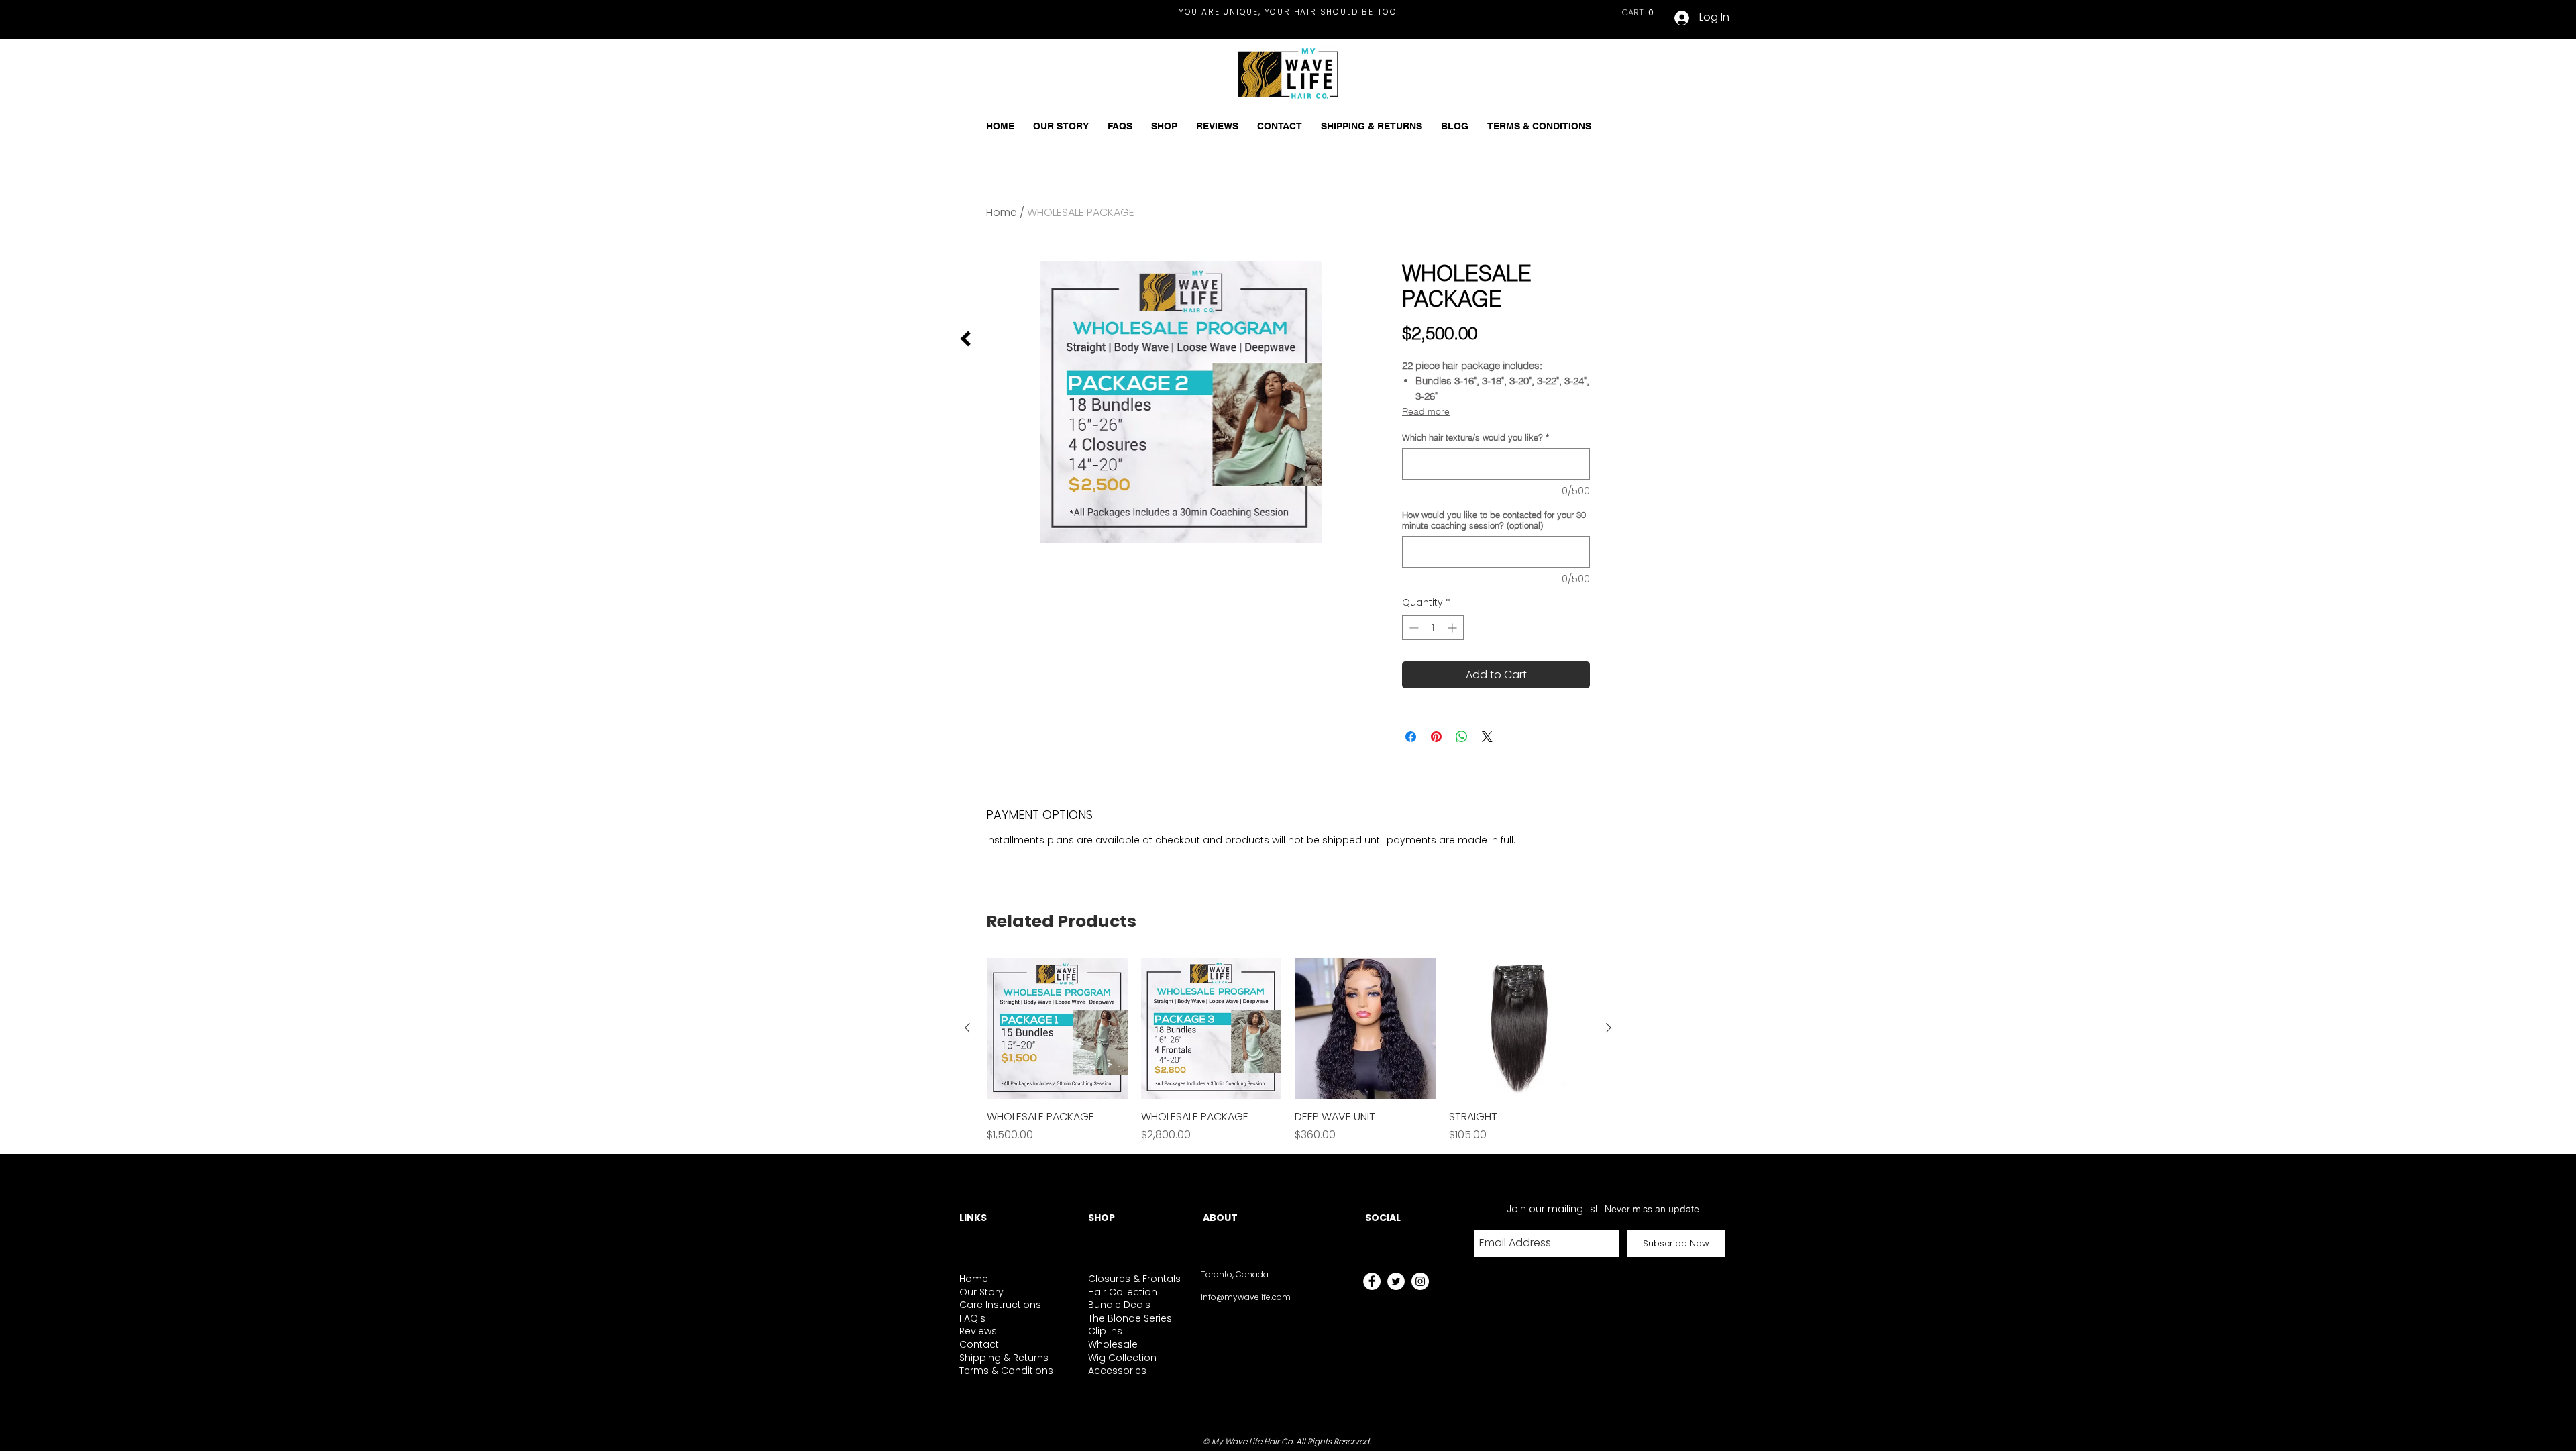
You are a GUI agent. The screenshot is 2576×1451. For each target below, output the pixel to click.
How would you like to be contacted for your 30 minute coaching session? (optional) (1494, 520)
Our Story (981, 1292)
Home (1002, 212)
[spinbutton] (1433, 628)
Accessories (1117, 1371)
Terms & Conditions (1006, 1371)
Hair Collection (1123, 1292)
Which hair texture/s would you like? (1475, 437)
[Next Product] (1609, 1028)
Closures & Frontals (1134, 1279)
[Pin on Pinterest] (1436, 737)
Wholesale (1113, 1344)
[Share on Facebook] (1411, 737)
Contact (979, 1344)
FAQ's (972, 1318)
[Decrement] (1412, 628)
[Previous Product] (967, 1028)
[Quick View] (1057, 1028)
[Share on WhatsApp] (1462, 737)
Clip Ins (1105, 1331)
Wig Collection (1122, 1358)
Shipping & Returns (1004, 1358)
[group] (1288, 1051)
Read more (1426, 411)
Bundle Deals (1119, 1305)
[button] (1639, 12)
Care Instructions (1000, 1305)
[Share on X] (1487, 737)
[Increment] (1453, 628)
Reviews (978, 1331)
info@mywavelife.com (1246, 1297)
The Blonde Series (1130, 1318)
